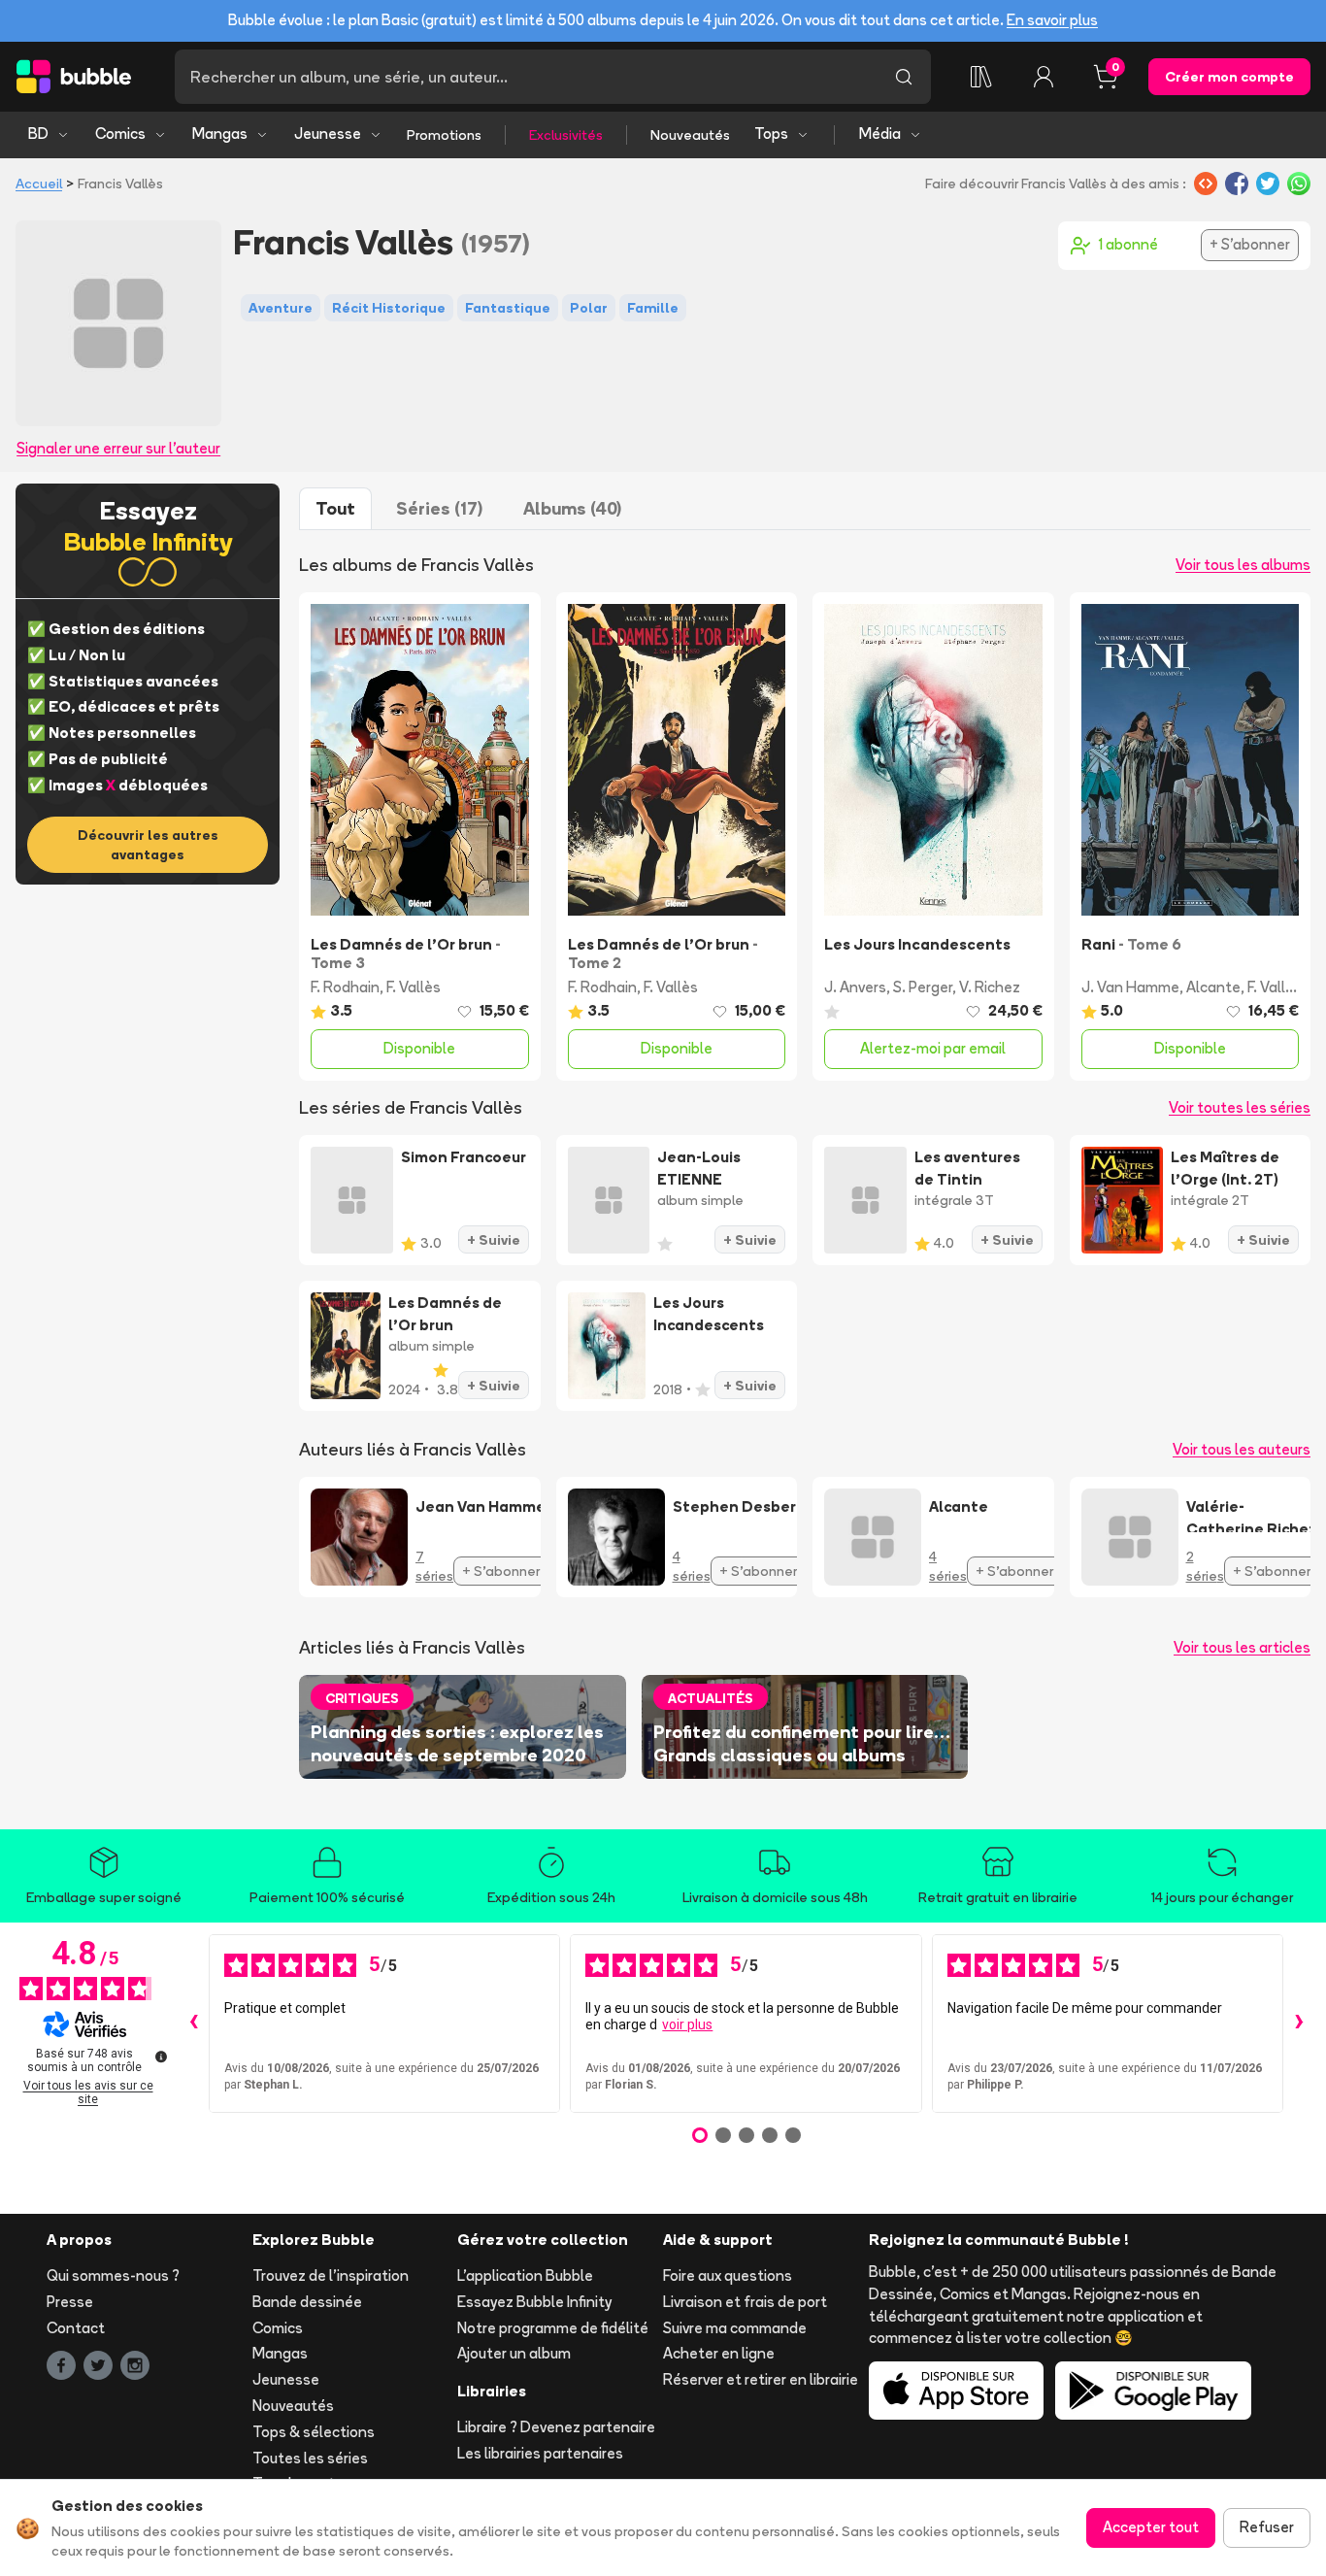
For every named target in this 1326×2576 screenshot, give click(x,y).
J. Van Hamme (1130, 987)
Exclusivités (566, 135)
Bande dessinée (307, 2302)
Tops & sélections (314, 2432)
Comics (120, 134)
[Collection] (981, 77)
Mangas (220, 134)
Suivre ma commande (735, 2328)
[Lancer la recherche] (904, 77)
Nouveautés (690, 135)
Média (880, 134)
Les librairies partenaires (540, 2453)
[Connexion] (1044, 77)
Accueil (39, 184)
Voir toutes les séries (1240, 1107)
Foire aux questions (728, 2275)
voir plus (687, 2024)
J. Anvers (855, 987)
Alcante (1213, 987)
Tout (335, 508)
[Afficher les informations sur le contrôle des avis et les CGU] (161, 2057)
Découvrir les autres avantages (148, 845)
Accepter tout (1151, 2527)
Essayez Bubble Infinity (534, 2302)
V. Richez (990, 987)
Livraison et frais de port (745, 2302)
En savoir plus (1052, 20)
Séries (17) (439, 508)
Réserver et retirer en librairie (761, 2379)
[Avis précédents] (193, 2024)
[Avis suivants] (1299, 2024)
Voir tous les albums (1243, 565)
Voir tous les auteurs (1242, 1449)
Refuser (1267, 2527)
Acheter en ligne (719, 2353)
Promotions (444, 135)
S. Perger (923, 987)
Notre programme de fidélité (553, 2328)
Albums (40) (572, 508)
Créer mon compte (1229, 77)
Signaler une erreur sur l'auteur (118, 448)
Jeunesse (328, 134)
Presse (70, 2302)
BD (38, 134)
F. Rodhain (345, 987)
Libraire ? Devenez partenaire (556, 2427)
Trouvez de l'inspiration (331, 2275)
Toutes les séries (310, 2458)
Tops (771, 134)
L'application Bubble (525, 2275)
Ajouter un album (514, 2353)
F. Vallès (414, 987)
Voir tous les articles (1242, 1647)
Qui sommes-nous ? (113, 2275)
